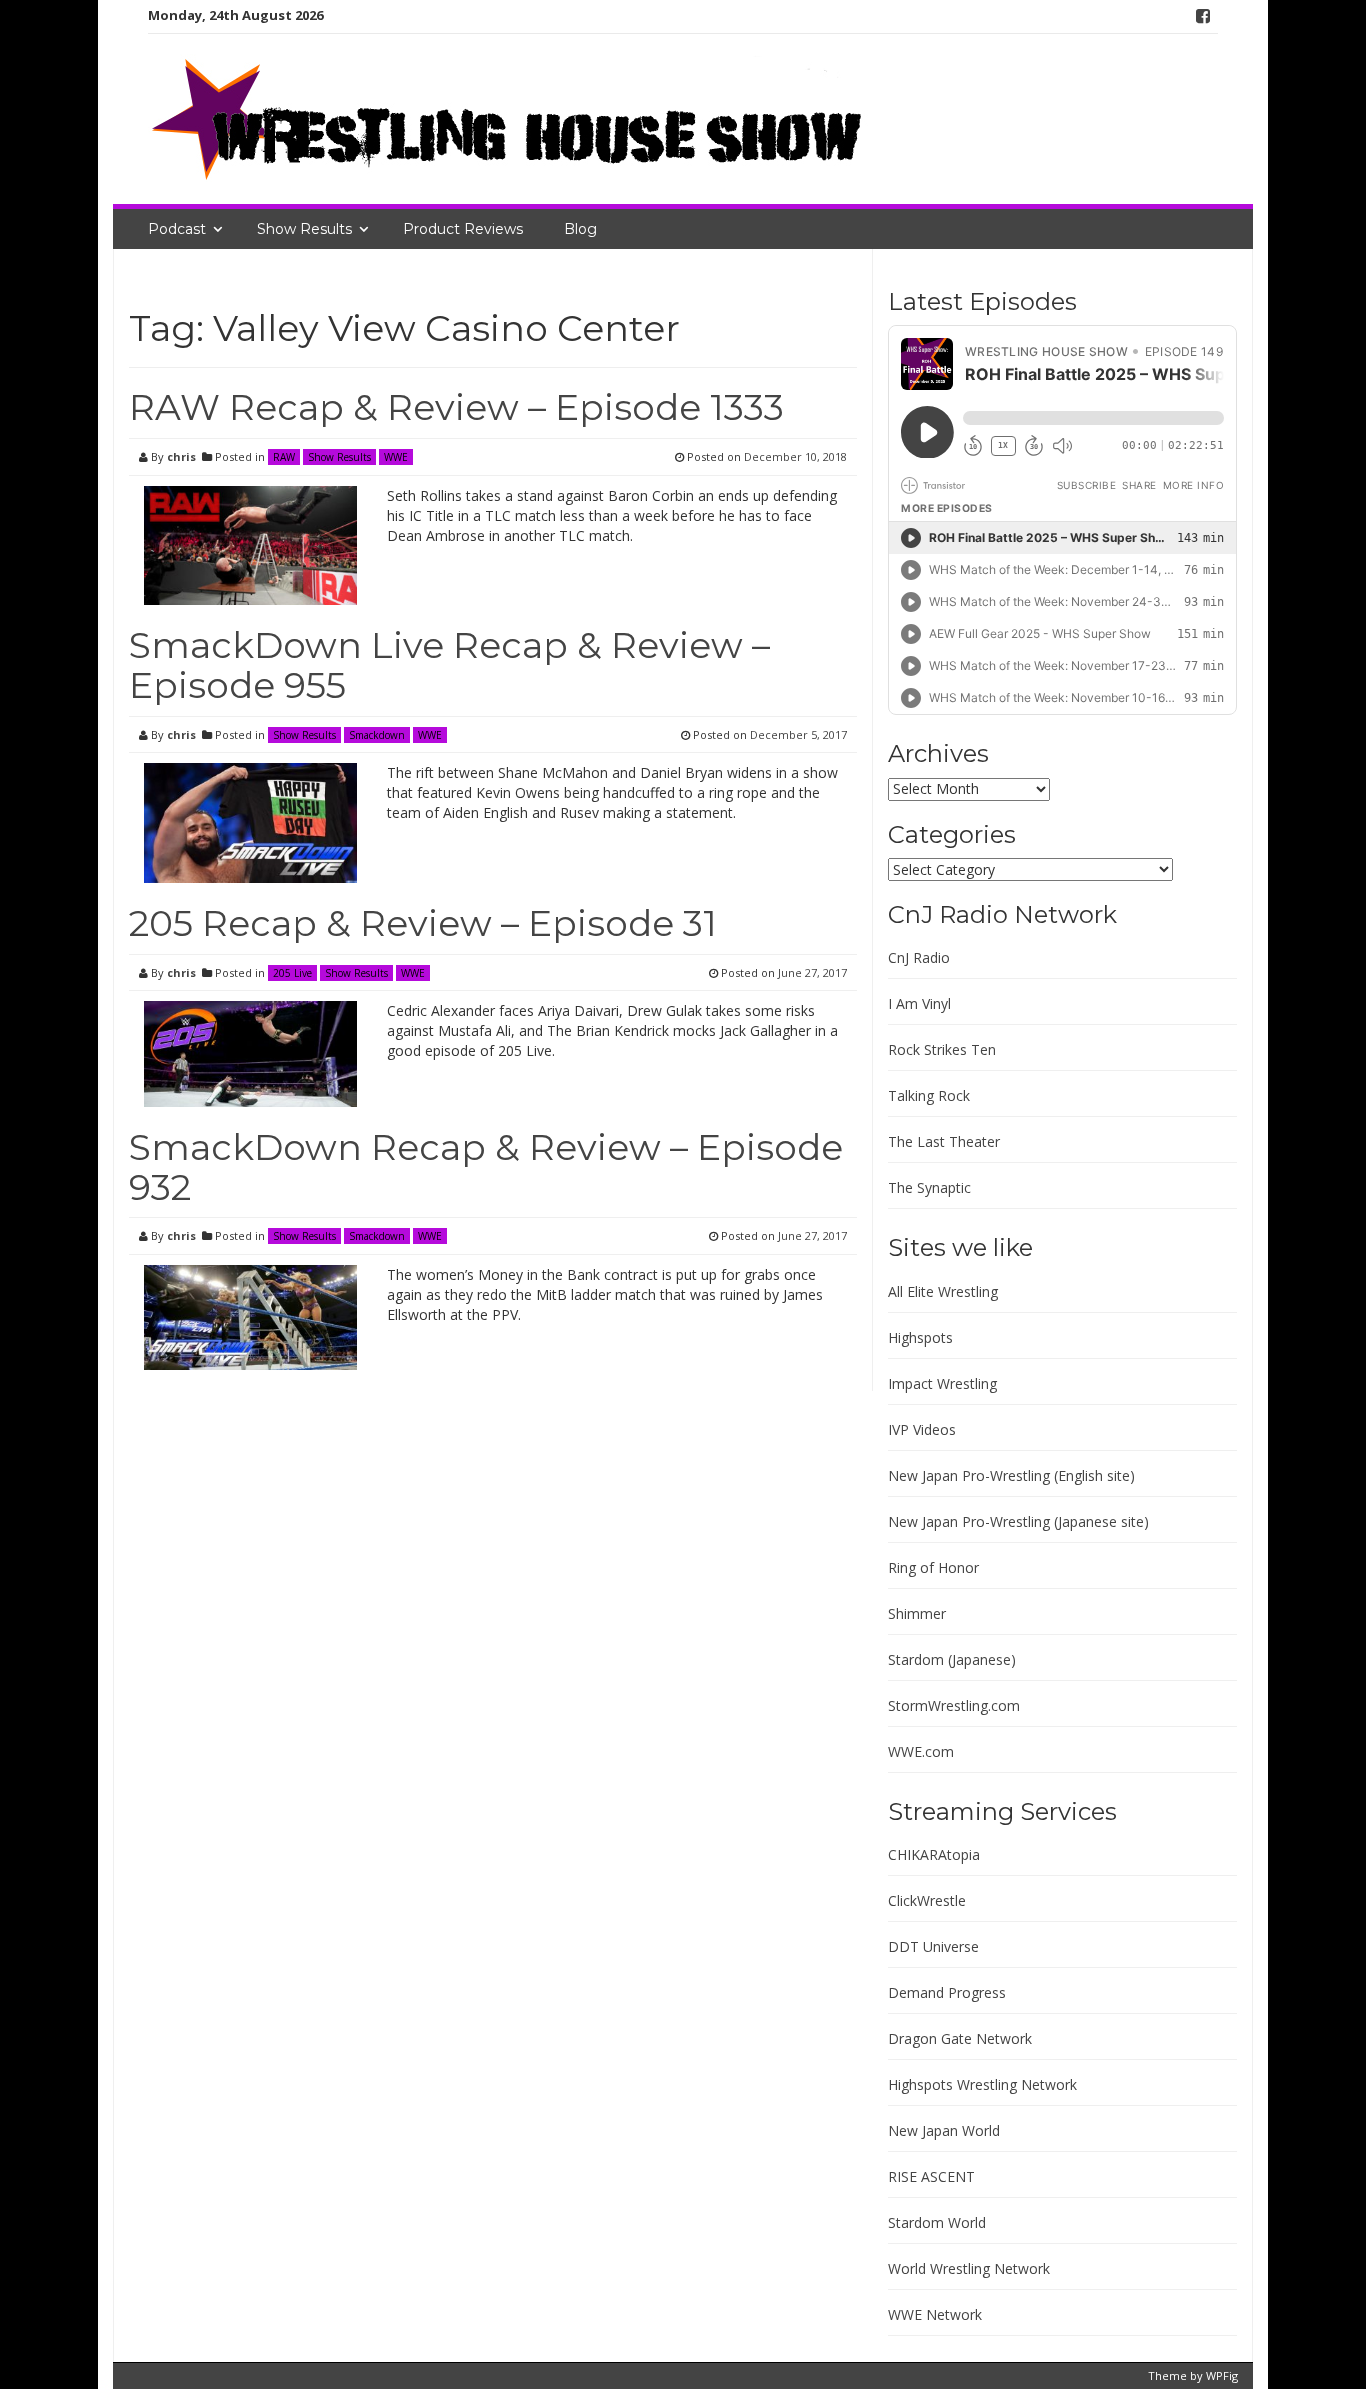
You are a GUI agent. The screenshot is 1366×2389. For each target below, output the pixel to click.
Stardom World (937, 2222)
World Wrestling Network (969, 2268)
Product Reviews (463, 229)
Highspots (920, 1337)
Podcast (177, 229)
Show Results (304, 229)
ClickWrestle (927, 1900)
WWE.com (921, 1751)
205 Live (292, 973)
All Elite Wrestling (943, 1291)
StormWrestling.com (954, 1705)
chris (181, 456)
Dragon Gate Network (960, 2038)
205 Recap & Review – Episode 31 (423, 923)
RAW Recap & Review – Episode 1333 (456, 407)
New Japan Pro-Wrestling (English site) (1011, 1475)
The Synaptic (929, 1187)
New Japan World (944, 2130)
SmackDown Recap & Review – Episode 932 (486, 1167)
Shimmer (917, 1613)
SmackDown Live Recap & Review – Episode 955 (449, 665)
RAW (284, 457)
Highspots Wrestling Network (982, 2084)
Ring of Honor (933, 1567)
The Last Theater (944, 1141)
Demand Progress (947, 1992)
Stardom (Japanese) (952, 1659)
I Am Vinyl (919, 1003)
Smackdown (377, 735)
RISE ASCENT (931, 2176)
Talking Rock (929, 1095)
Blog (580, 229)
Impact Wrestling (942, 1383)
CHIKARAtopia (934, 1854)
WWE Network (935, 2314)
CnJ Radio (919, 957)
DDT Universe (933, 1946)
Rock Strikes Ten (942, 1049)
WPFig (1222, 2375)
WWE (396, 457)
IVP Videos (922, 1429)
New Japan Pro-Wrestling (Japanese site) (1018, 1521)
